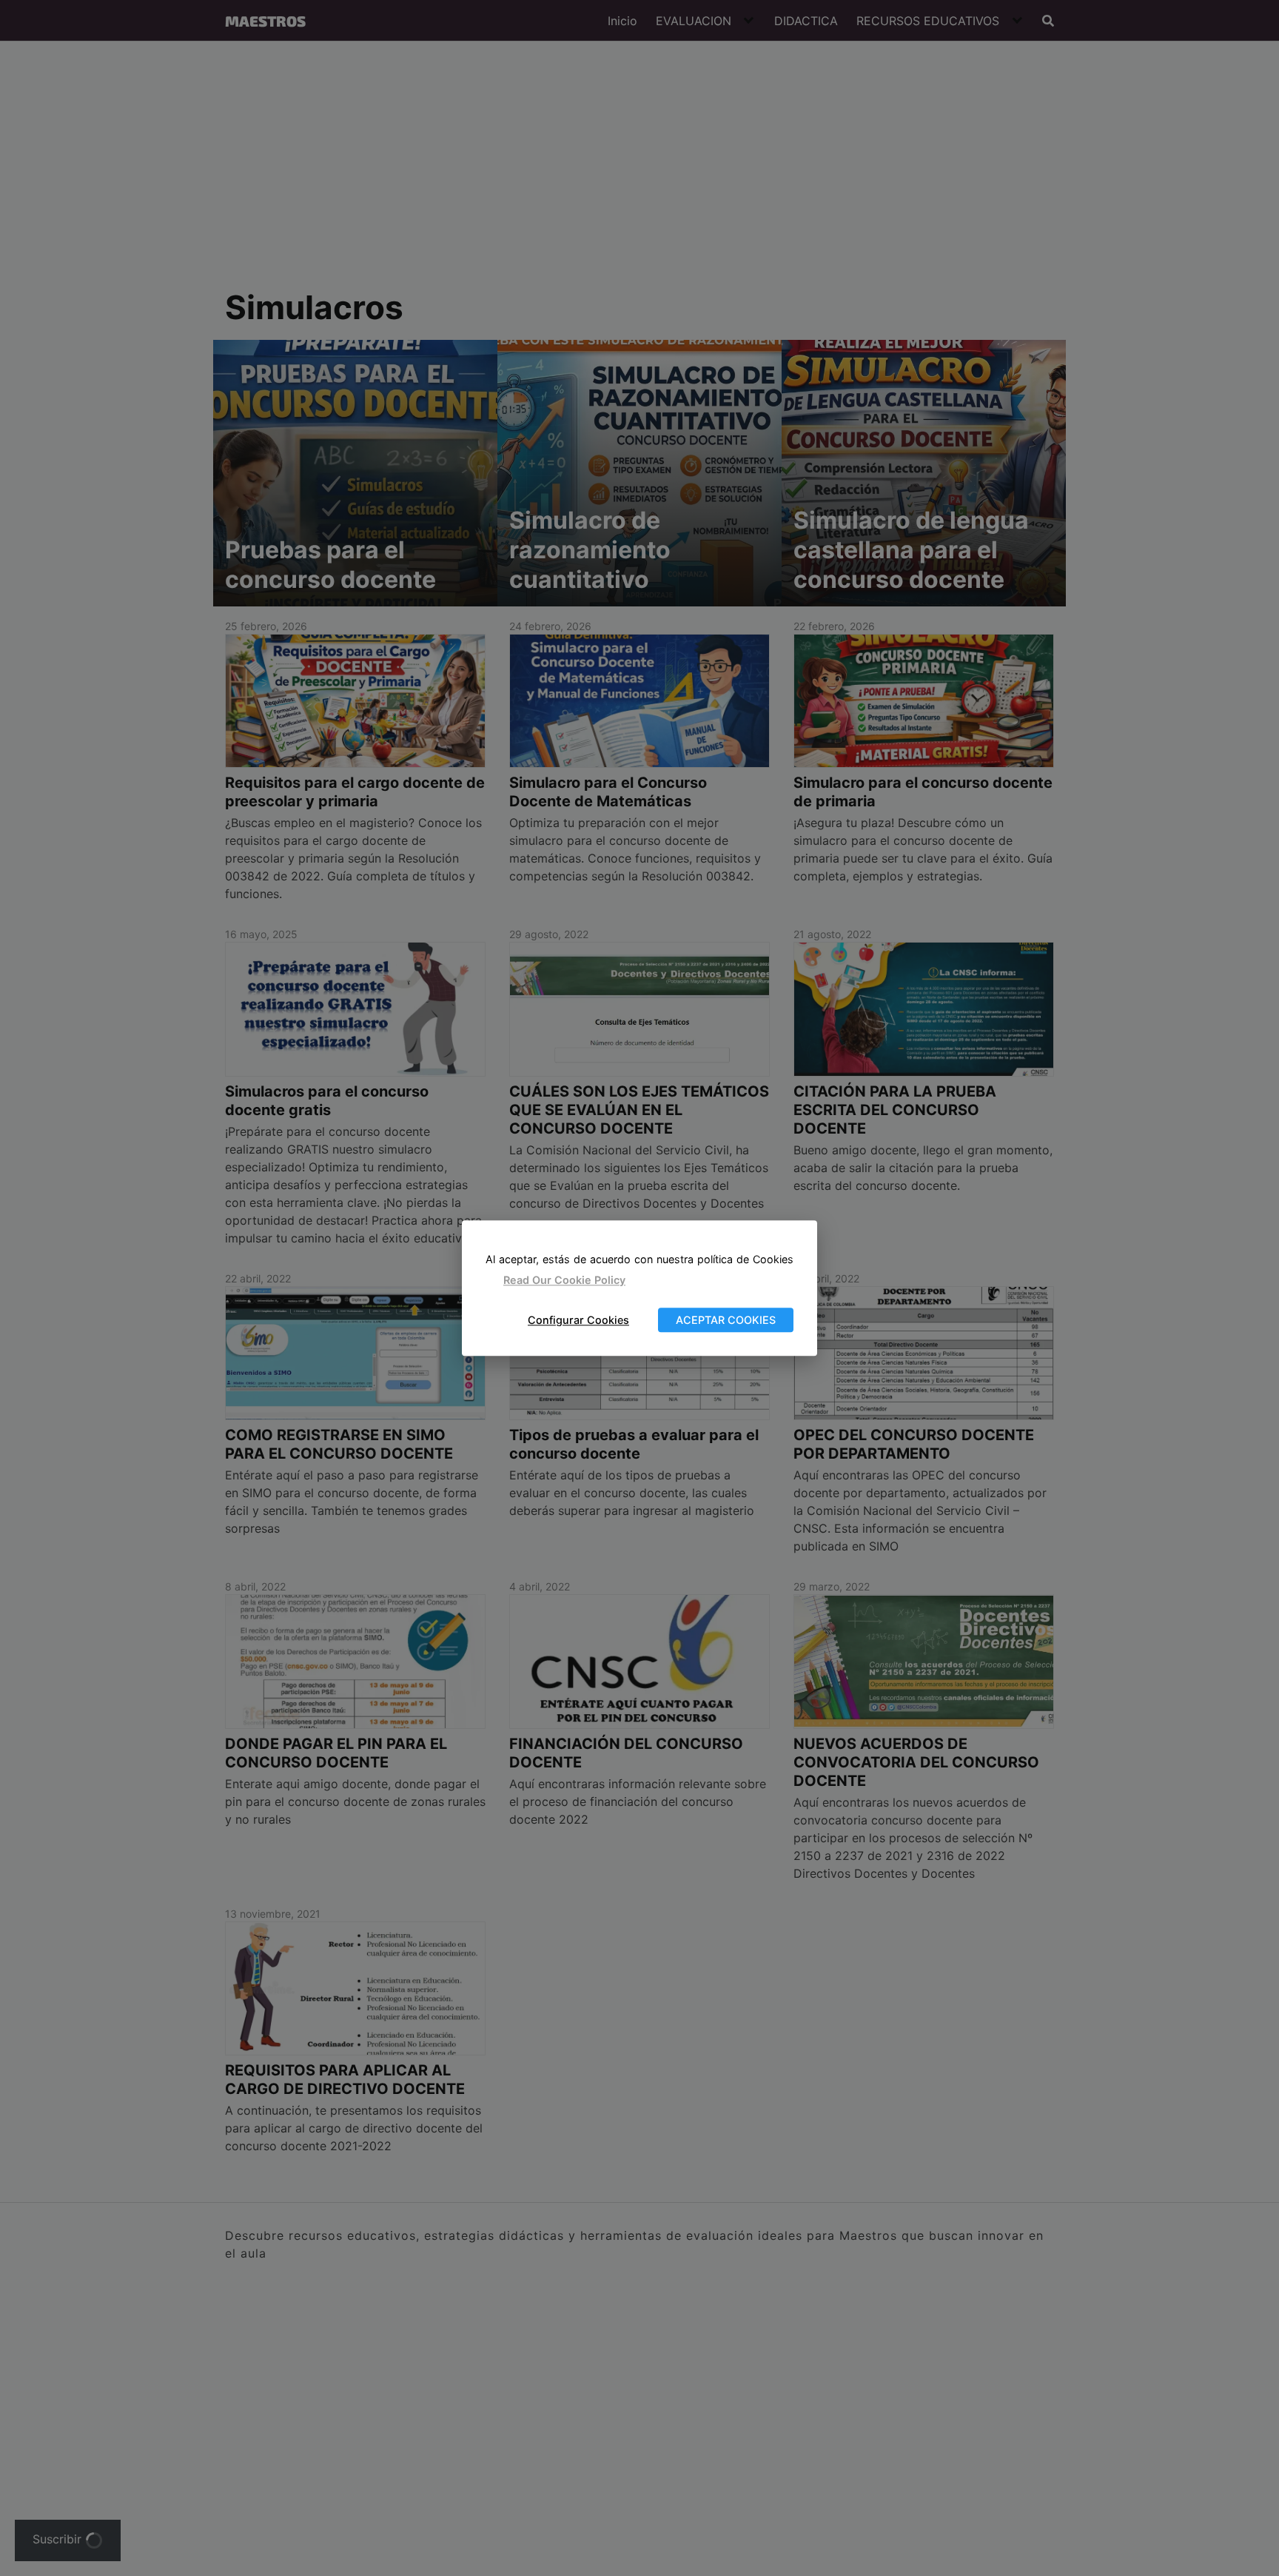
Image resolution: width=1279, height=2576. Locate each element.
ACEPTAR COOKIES (726, 1320)
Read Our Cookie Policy (564, 1281)
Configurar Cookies (578, 1320)
